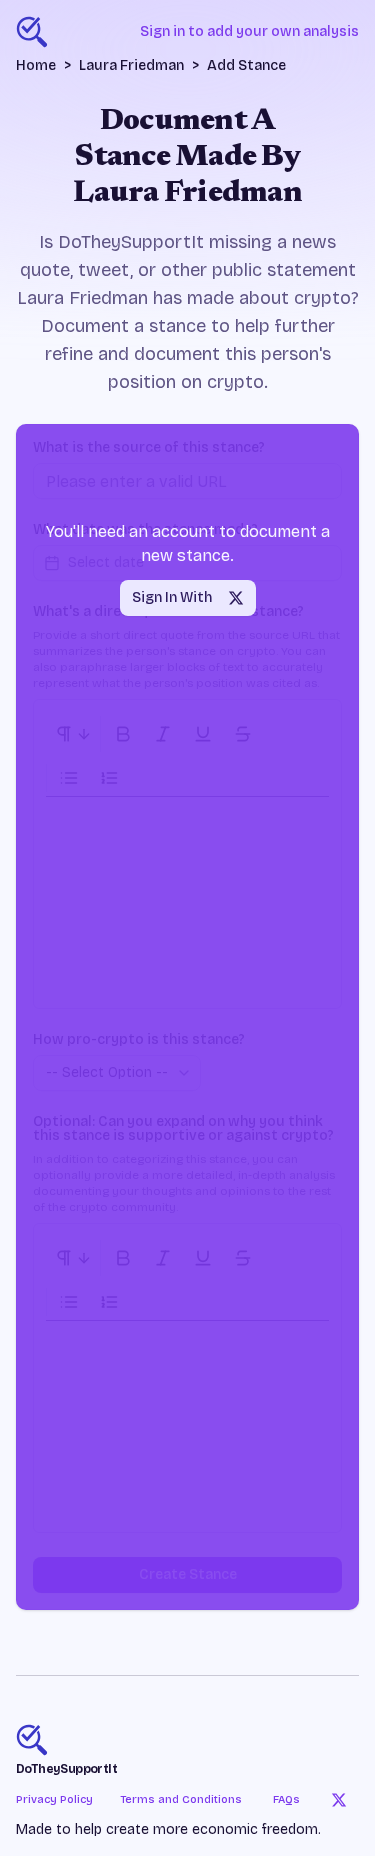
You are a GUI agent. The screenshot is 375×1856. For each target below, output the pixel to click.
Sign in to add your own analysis (249, 31)
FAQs (286, 1799)
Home (36, 65)
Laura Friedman (131, 65)
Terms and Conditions (181, 1799)
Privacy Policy (54, 1799)
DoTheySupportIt (66, 1769)
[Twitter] (339, 1800)
